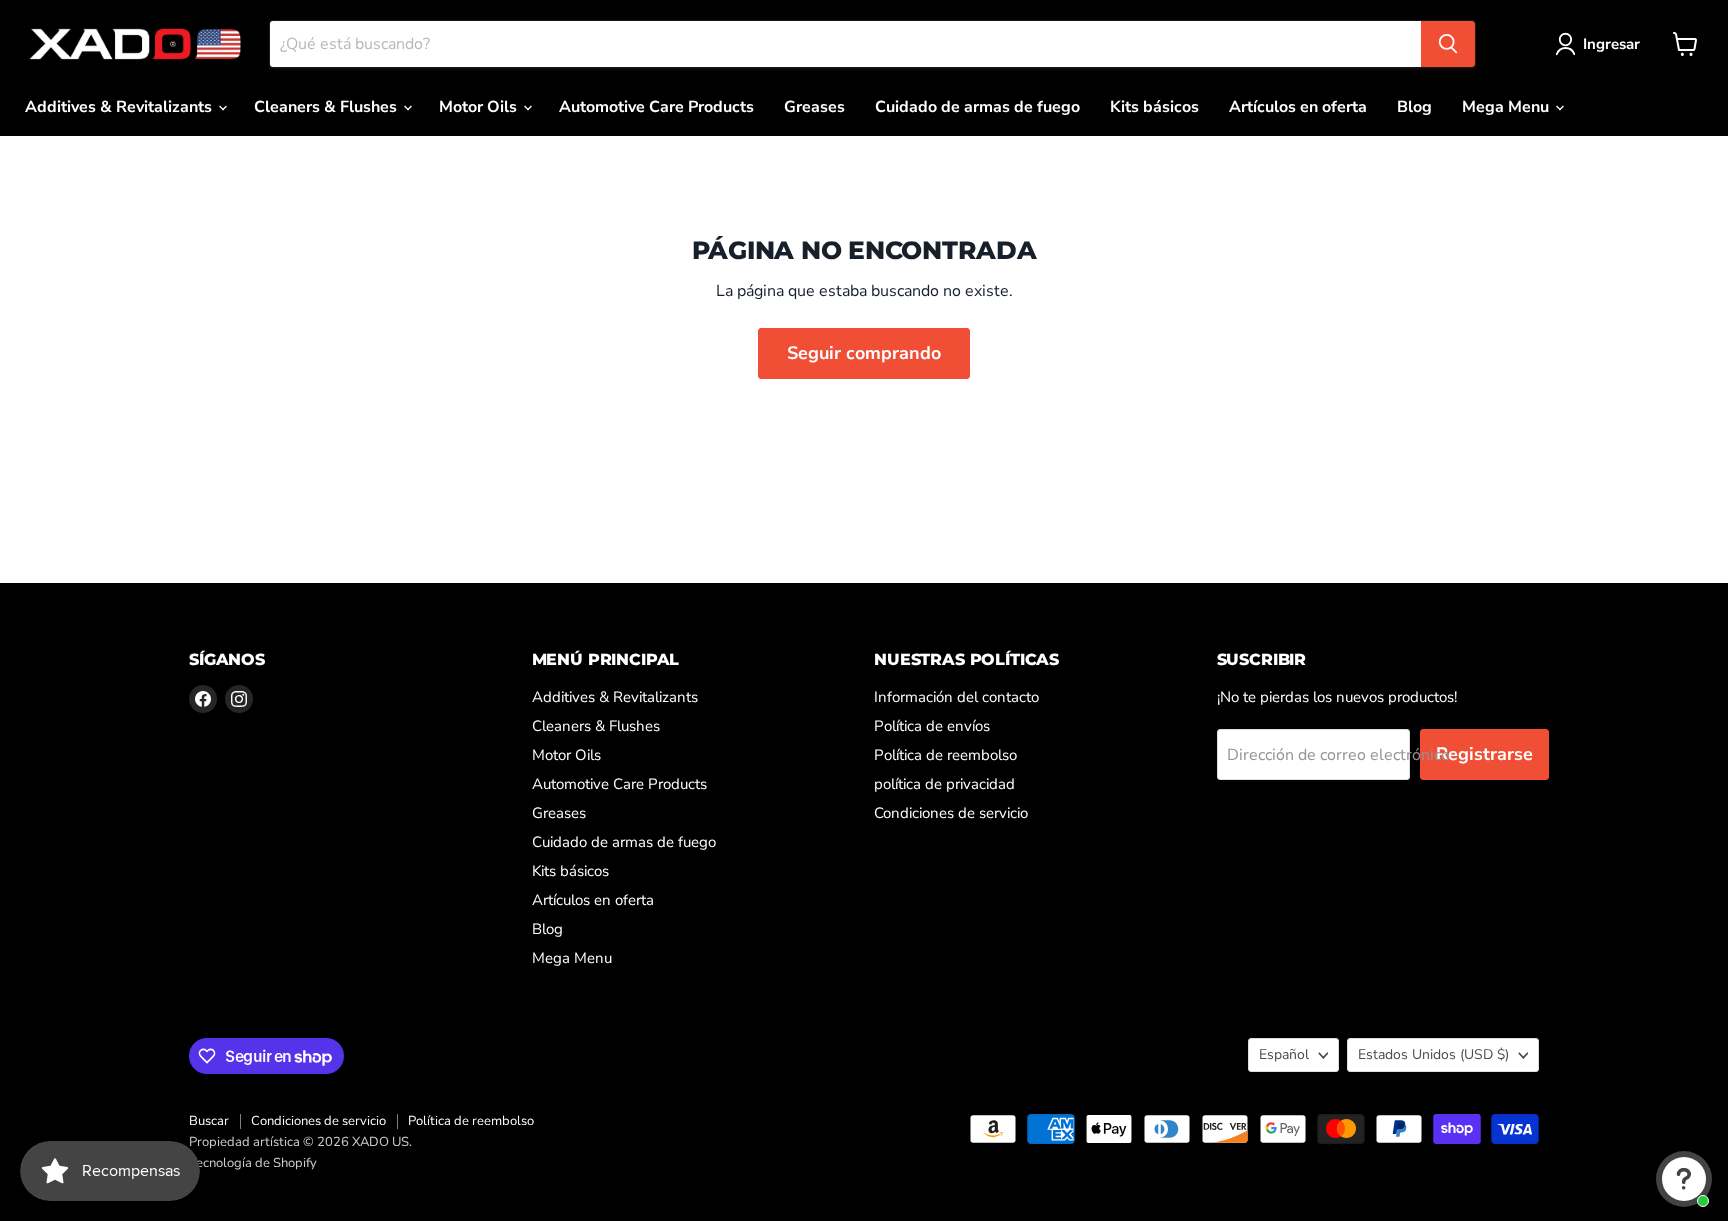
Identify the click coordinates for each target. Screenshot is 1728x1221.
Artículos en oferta (1298, 107)
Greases (814, 107)
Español (1284, 1054)
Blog (1414, 107)
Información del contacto (956, 697)
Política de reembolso (945, 755)
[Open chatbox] (1684, 1179)
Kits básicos (1154, 107)
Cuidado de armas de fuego (977, 107)
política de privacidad (944, 784)
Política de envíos (932, 726)
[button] (1601, 44)
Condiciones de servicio (951, 813)
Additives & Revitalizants (120, 107)
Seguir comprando (864, 353)
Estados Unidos (1433, 1054)
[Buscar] (1448, 44)
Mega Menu (1507, 107)
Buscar (209, 1121)
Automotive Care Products (656, 107)
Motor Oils (480, 107)
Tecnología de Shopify (253, 1163)
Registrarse (1484, 754)
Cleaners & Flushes (327, 107)
